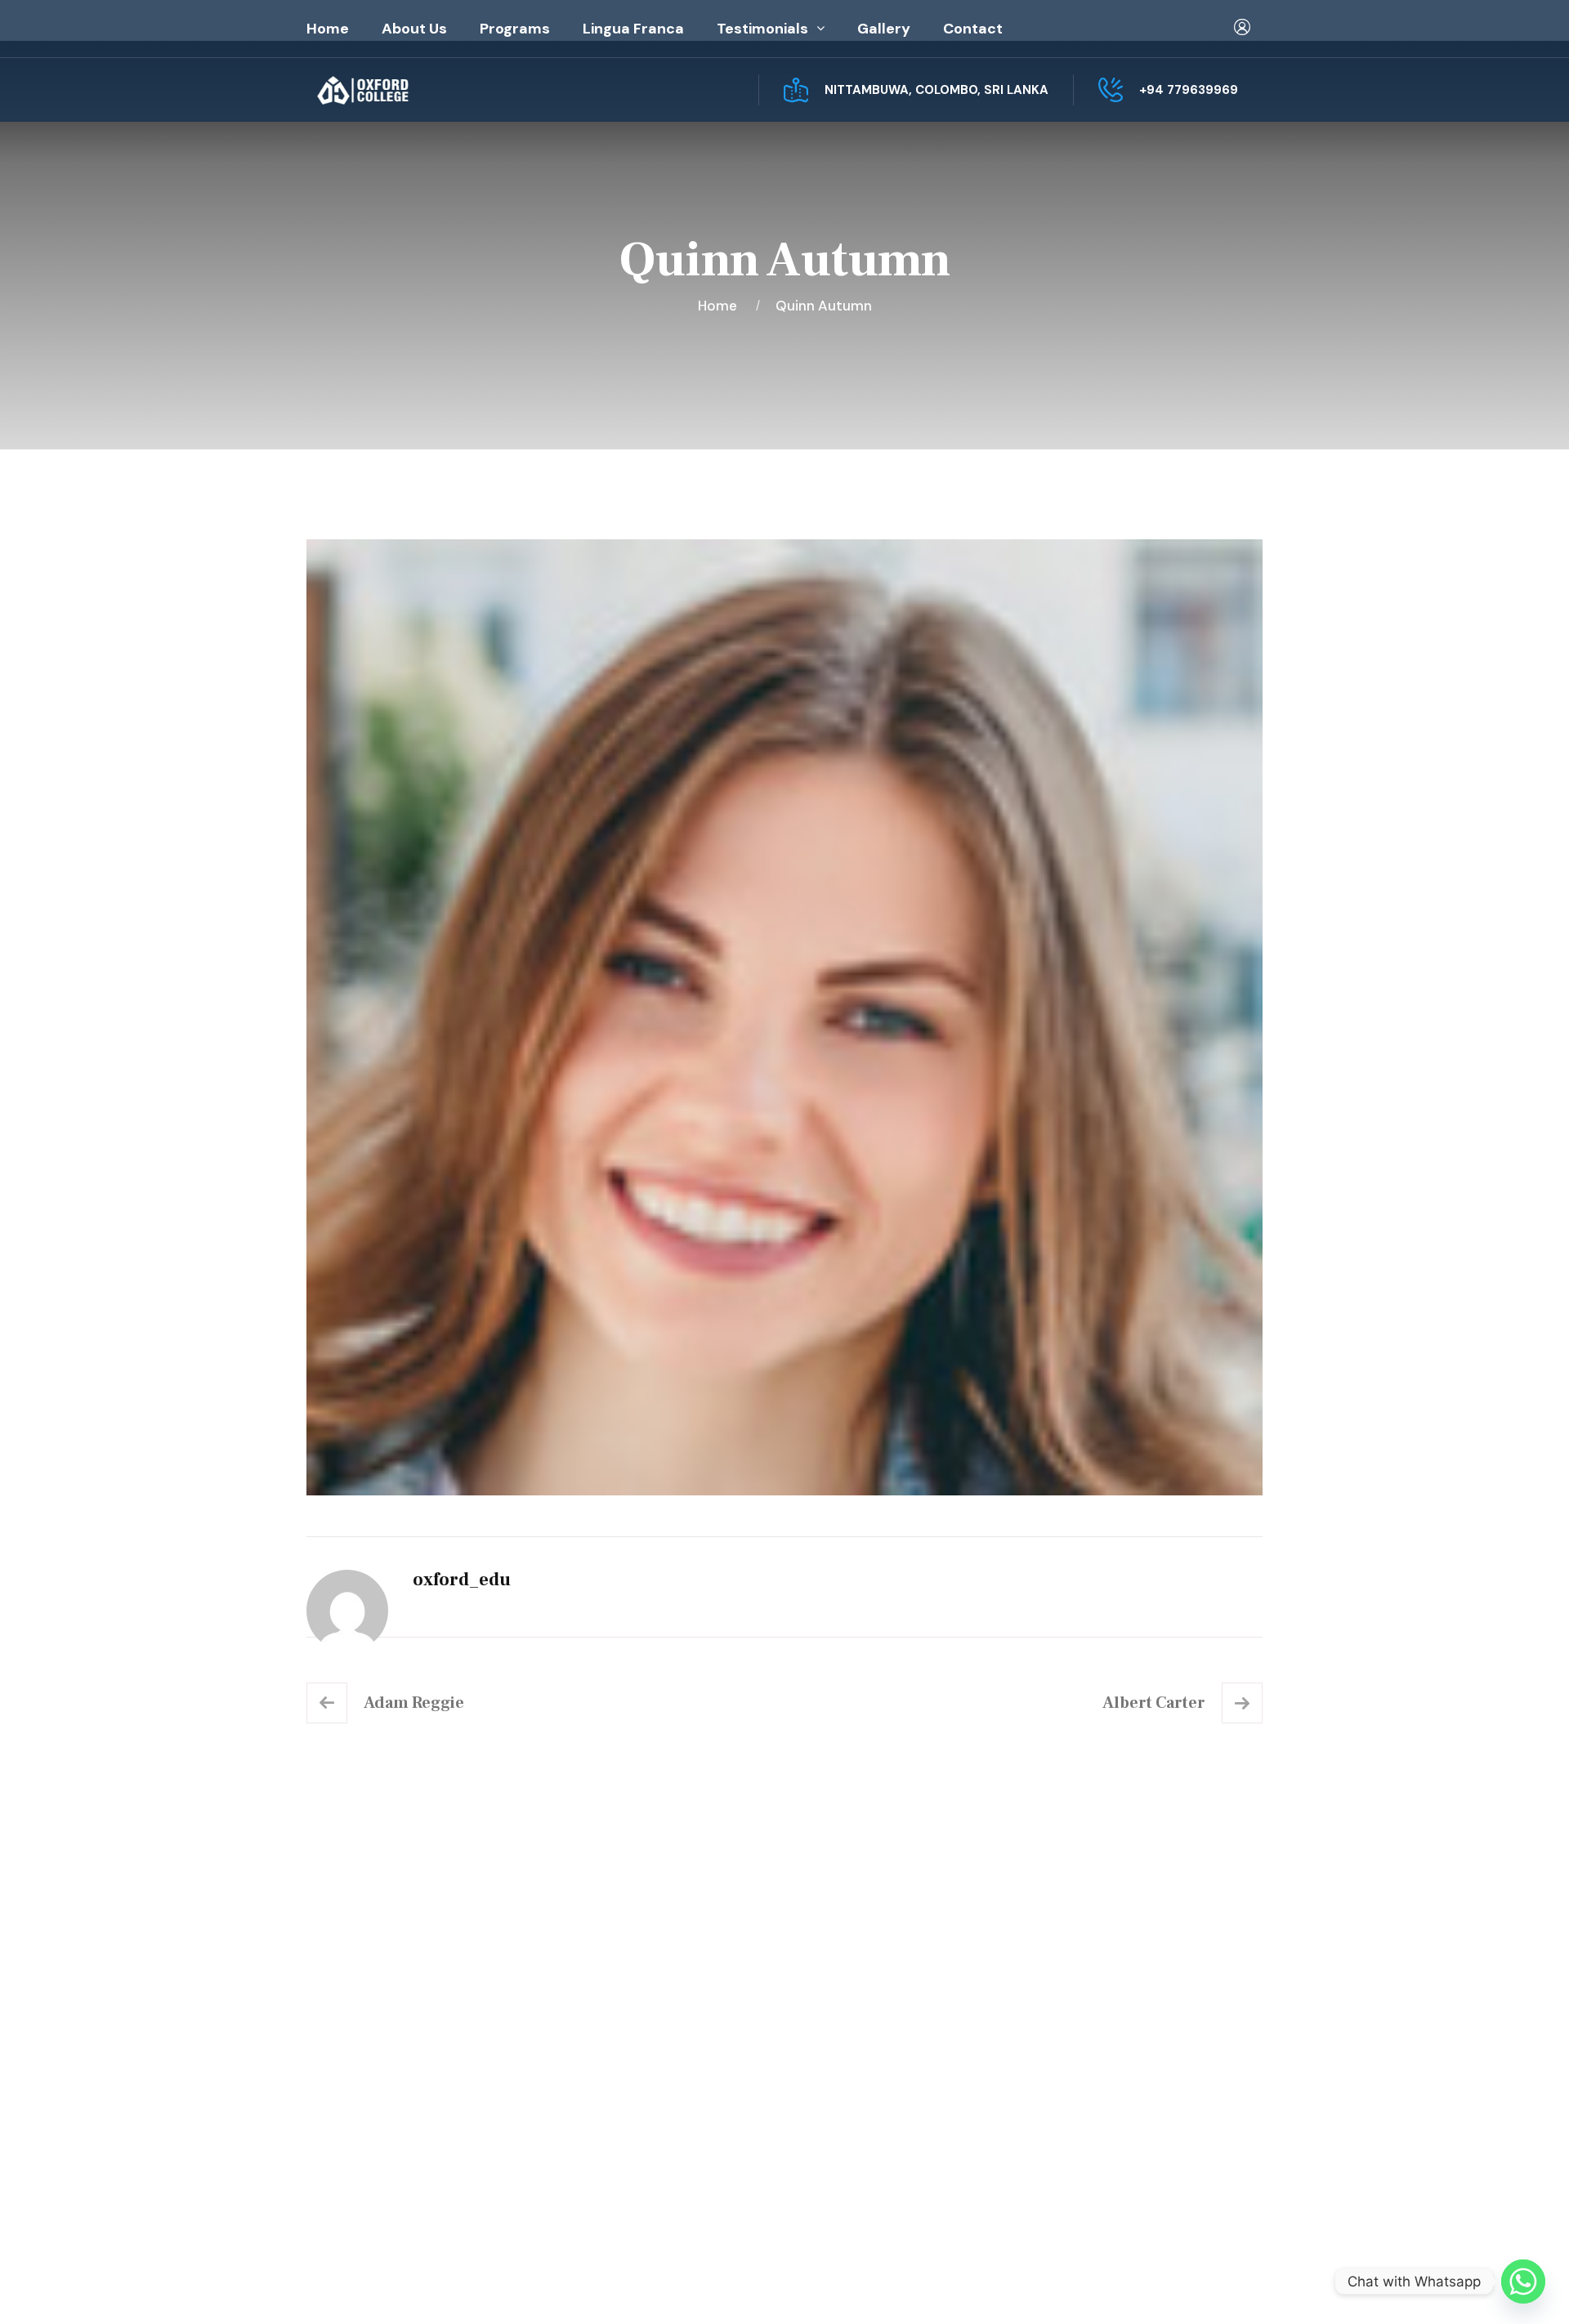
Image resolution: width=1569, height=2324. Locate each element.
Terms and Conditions (892, 2082)
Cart (836, 2049)
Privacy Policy (1051, 2285)
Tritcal (775, 2285)
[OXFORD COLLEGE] (391, 90)
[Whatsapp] (1523, 2282)
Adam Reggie (414, 1703)
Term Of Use (1153, 2285)
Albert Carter (1154, 1703)
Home (328, 29)
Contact (973, 29)
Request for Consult (404, 2154)
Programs (515, 29)
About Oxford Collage (646, 2017)
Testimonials (762, 29)
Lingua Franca (633, 29)
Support (1236, 2285)
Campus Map (375, 2121)
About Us (414, 29)
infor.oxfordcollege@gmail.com (1142, 2088)
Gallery (884, 29)
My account (859, 2017)
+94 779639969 (1189, 90)
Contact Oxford (627, 2082)
